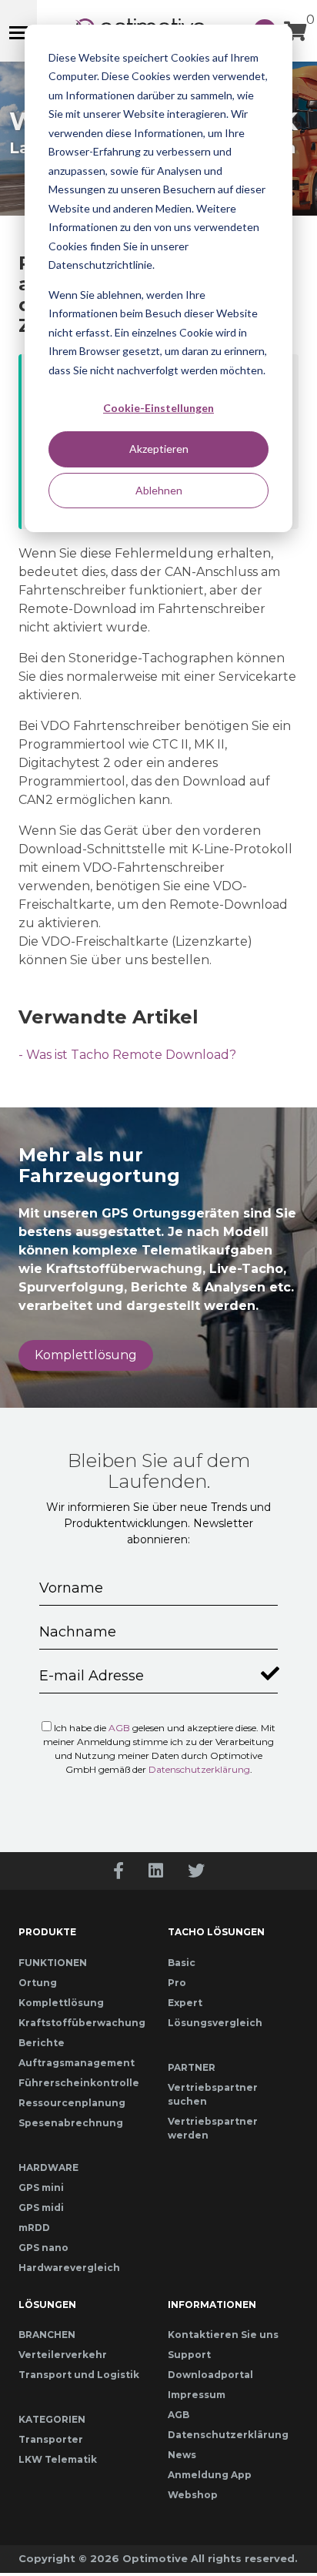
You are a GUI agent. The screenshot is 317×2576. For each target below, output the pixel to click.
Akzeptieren (159, 449)
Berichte (42, 2043)
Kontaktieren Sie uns (223, 2335)
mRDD (34, 2228)
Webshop (193, 2495)
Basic (182, 1963)
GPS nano (43, 2248)
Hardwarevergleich (69, 2268)
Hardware (48, 2167)
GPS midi (41, 2208)
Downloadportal (210, 2375)
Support (189, 2355)
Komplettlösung (86, 1355)
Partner (192, 2067)
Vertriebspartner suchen (213, 2094)
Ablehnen (159, 490)
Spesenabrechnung (71, 2123)
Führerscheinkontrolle (79, 2083)
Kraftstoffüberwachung (82, 2023)
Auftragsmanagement (77, 2063)
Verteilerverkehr (63, 2355)
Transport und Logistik (79, 2375)
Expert (185, 2003)
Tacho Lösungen (216, 1932)
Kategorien (52, 2419)
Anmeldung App (210, 2475)
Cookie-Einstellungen (158, 408)
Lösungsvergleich (215, 2023)
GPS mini (41, 2187)
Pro (177, 1983)
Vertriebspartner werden (213, 2128)
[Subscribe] (267, 1670)
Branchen (47, 2335)
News (182, 2455)
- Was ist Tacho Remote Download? (127, 1055)
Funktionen (53, 1963)
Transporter (51, 2439)
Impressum (197, 2395)
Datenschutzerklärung (199, 1769)
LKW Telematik (58, 2459)
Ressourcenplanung (72, 2103)
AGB (119, 1728)
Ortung (38, 1983)
